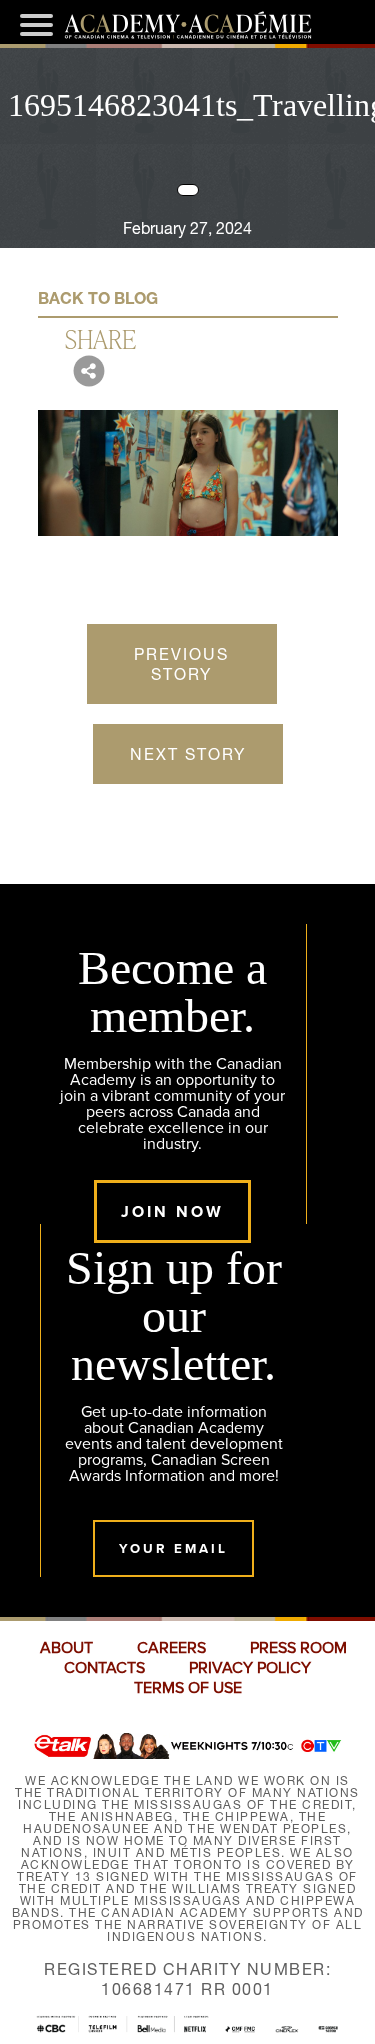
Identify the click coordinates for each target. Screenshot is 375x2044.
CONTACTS (104, 1668)
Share (100, 338)
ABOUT (66, 1648)
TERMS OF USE (188, 1688)
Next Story (188, 754)
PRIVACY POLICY (250, 1668)
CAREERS (171, 1648)
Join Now (172, 1211)
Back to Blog (98, 298)
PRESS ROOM (298, 1648)
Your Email (173, 1548)
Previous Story (181, 664)
